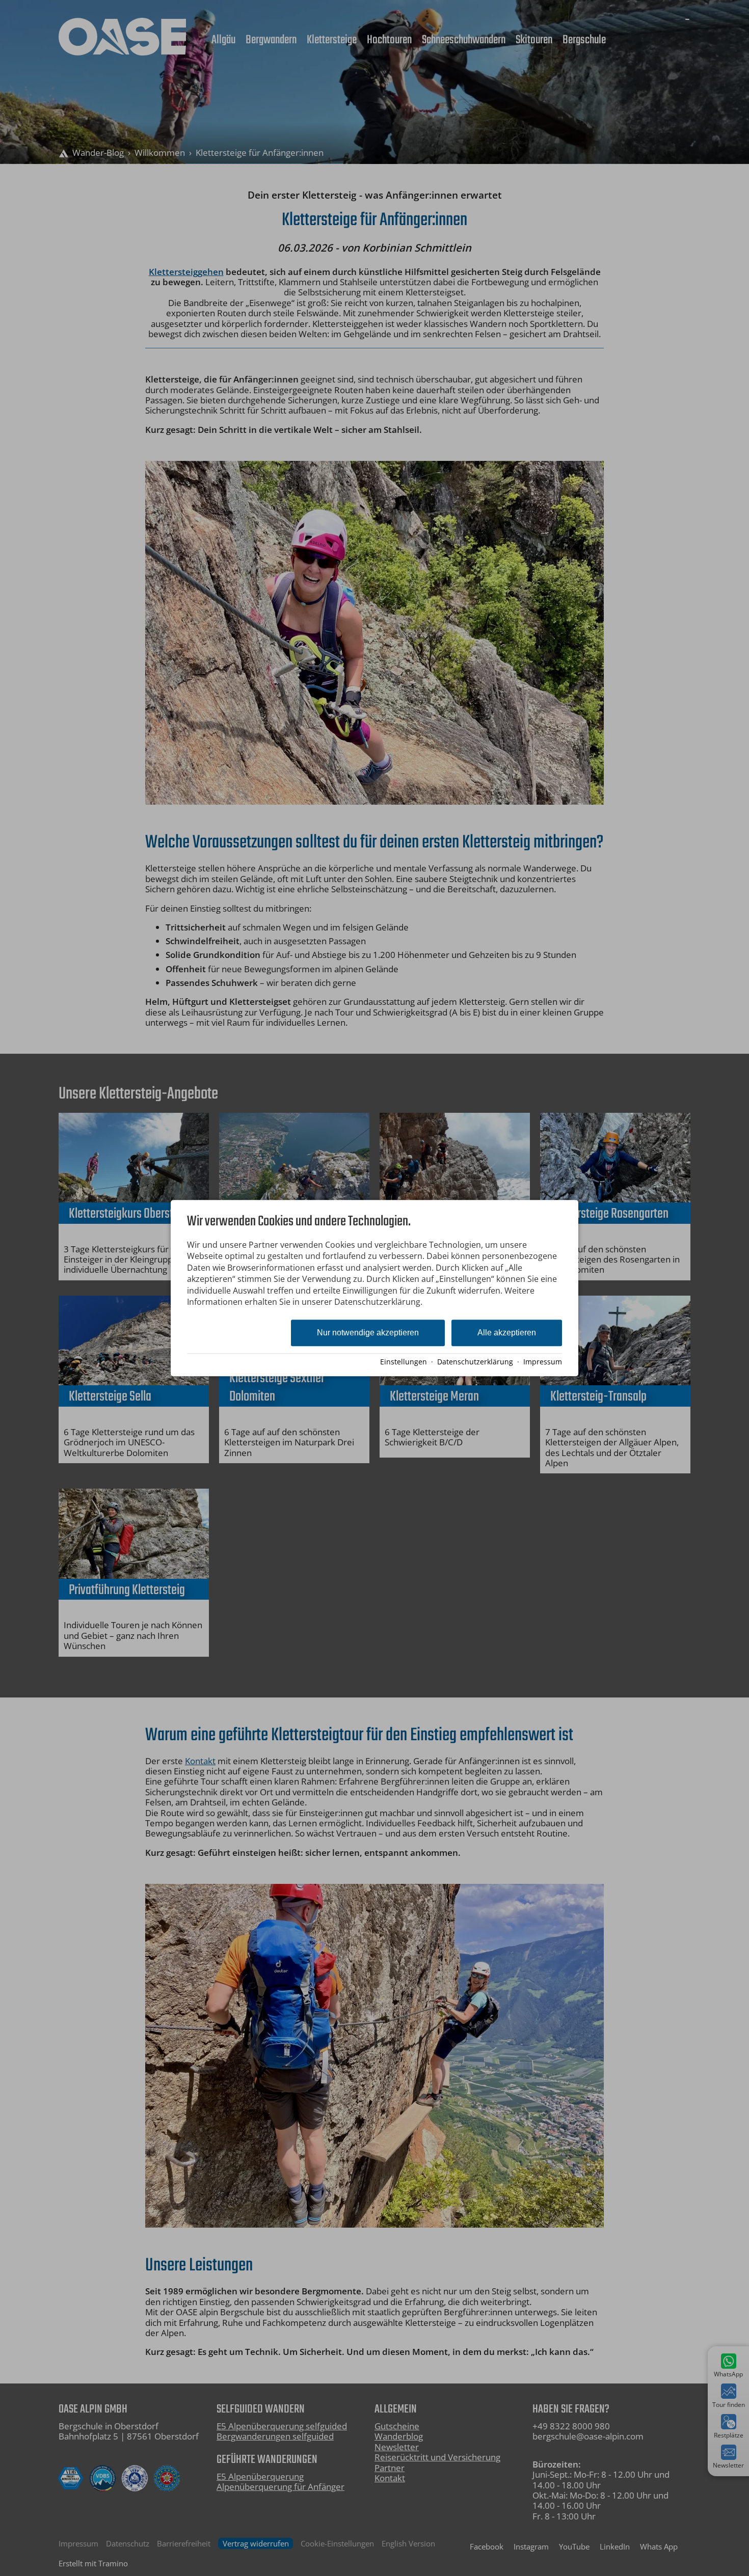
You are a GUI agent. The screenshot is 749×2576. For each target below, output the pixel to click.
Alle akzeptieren (507, 1333)
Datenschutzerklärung (475, 1362)
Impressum (543, 1362)
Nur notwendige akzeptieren (368, 1333)
